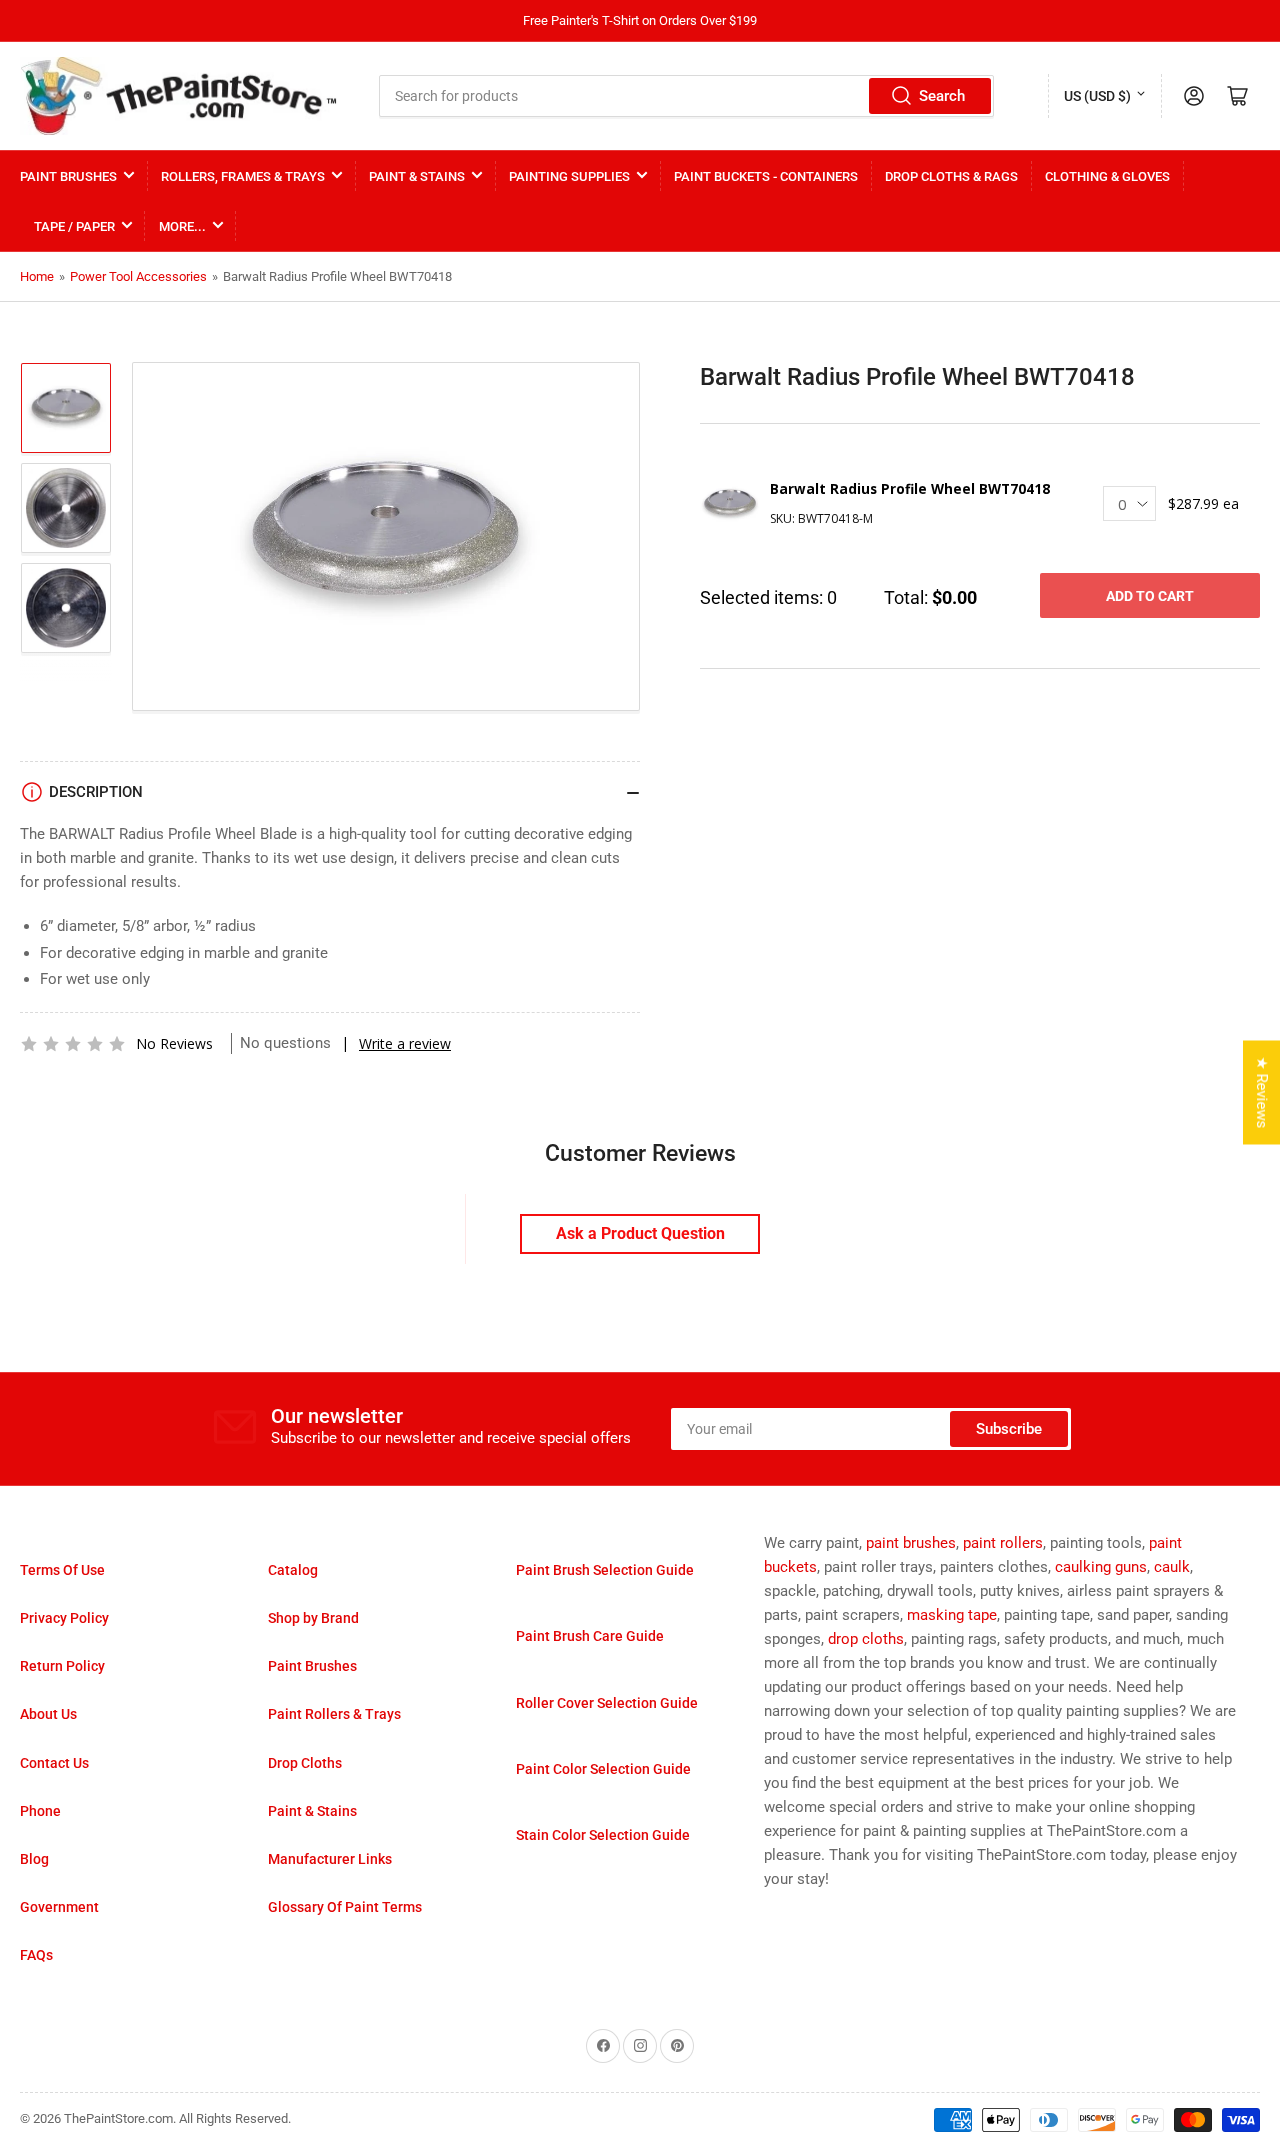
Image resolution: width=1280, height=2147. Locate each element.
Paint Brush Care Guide (590, 1636)
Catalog (293, 1570)
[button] (73, 1044)
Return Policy (62, 1666)
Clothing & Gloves (1107, 176)
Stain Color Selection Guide (603, 1835)
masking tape (952, 1615)
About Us (48, 1714)
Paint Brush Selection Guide (605, 1570)
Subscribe (1009, 1429)
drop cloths (866, 1639)
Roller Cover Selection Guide (607, 1703)
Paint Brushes (68, 176)
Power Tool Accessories (138, 276)
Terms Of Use (62, 1570)
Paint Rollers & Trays (334, 1714)
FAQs (36, 1955)
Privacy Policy (64, 1618)
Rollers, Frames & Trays (243, 176)
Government (59, 1907)
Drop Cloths (305, 1763)
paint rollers (1003, 1543)
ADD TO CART (1150, 596)
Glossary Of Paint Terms (345, 1907)
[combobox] (687, 96)
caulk (1172, 1567)
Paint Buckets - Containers (766, 176)
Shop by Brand (313, 1618)
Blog (34, 1859)
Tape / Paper (74, 226)
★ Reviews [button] (1262, 1092)
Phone (40, 1811)
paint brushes (911, 1543)
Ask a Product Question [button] (640, 1233)
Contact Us (54, 1763)
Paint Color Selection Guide (603, 1769)
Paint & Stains (417, 176)
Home (37, 276)
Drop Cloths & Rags (951, 176)
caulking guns (1101, 1567)
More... (182, 226)
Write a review (405, 1043)
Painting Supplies (569, 176)
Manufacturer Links (330, 1859)
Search (942, 96)
